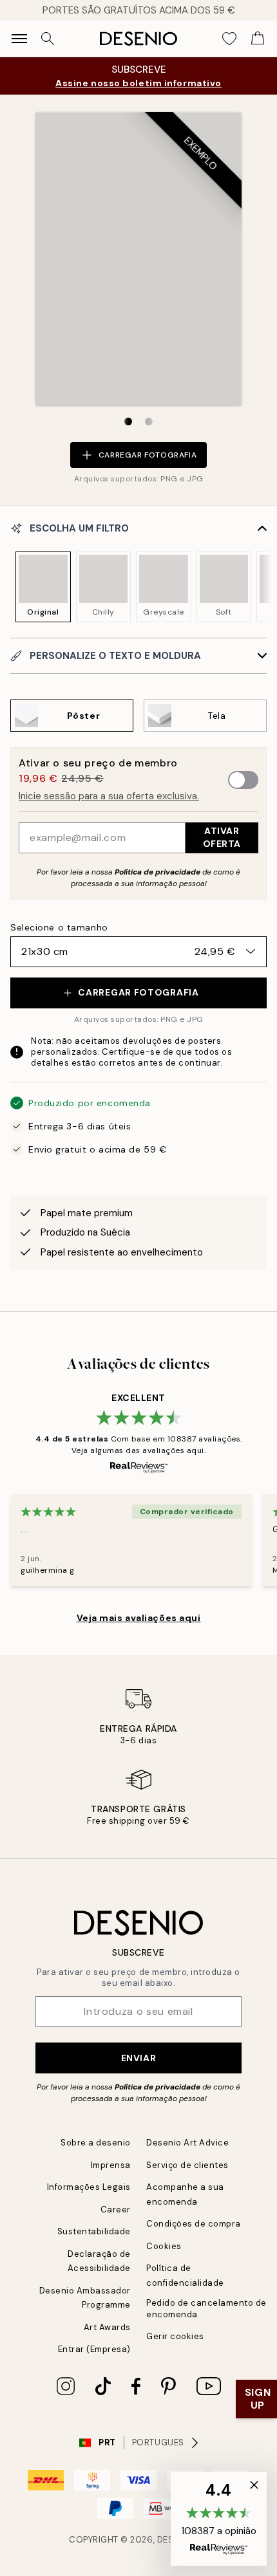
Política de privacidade (158, 872)
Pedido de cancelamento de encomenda (206, 2308)
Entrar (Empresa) (94, 2349)
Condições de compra (194, 2224)
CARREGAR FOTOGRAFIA (119, 448)
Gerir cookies (175, 2336)
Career (116, 2210)
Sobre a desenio (96, 2143)
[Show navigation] (19, 39)
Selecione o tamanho (59, 927)
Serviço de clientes (187, 2165)
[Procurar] (48, 39)
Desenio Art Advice (187, 2143)
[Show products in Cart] (258, 39)
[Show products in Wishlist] (229, 39)
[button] (219, 2519)
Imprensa (111, 2165)
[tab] (128, 422)
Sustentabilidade (94, 2231)
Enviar (138, 2058)
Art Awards (107, 2327)
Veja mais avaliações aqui (139, 1618)
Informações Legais (89, 2187)
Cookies (164, 2246)
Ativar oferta (222, 837)
